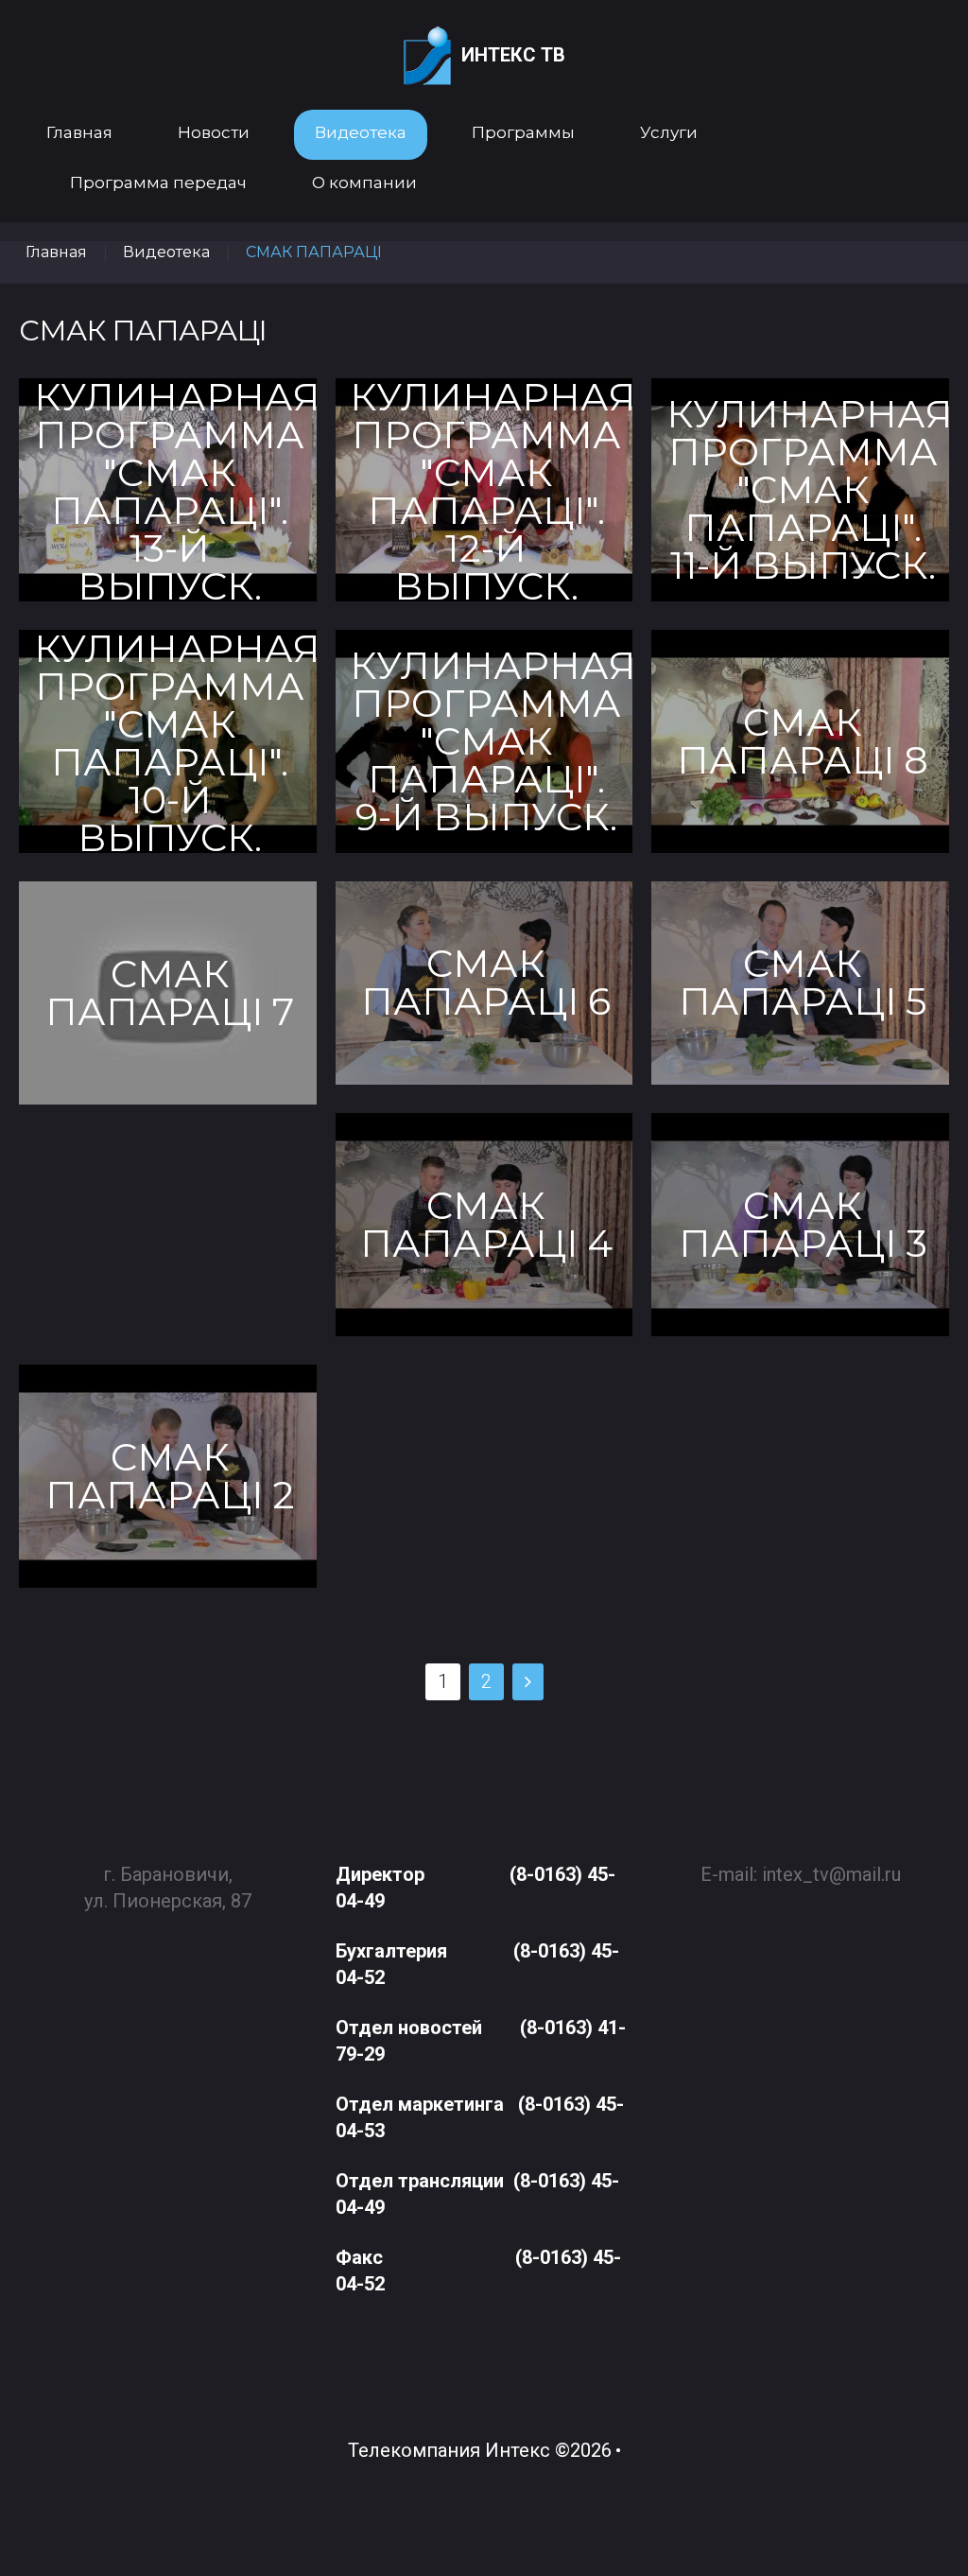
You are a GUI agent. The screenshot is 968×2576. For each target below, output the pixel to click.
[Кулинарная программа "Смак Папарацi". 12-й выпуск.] (484, 490)
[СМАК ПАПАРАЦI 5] (800, 983)
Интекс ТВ (513, 55)
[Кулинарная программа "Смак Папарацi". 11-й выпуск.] (800, 490)
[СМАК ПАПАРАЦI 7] (168, 993)
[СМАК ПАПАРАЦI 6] (484, 983)
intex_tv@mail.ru (831, 1874)
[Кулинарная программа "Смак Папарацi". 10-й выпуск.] (168, 741)
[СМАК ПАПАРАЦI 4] (484, 1225)
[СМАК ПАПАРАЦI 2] (168, 1476)
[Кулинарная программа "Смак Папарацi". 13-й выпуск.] (168, 490)
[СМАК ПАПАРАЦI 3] (800, 1225)
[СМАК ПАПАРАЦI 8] (800, 741)
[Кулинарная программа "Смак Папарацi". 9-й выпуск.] (484, 741)
